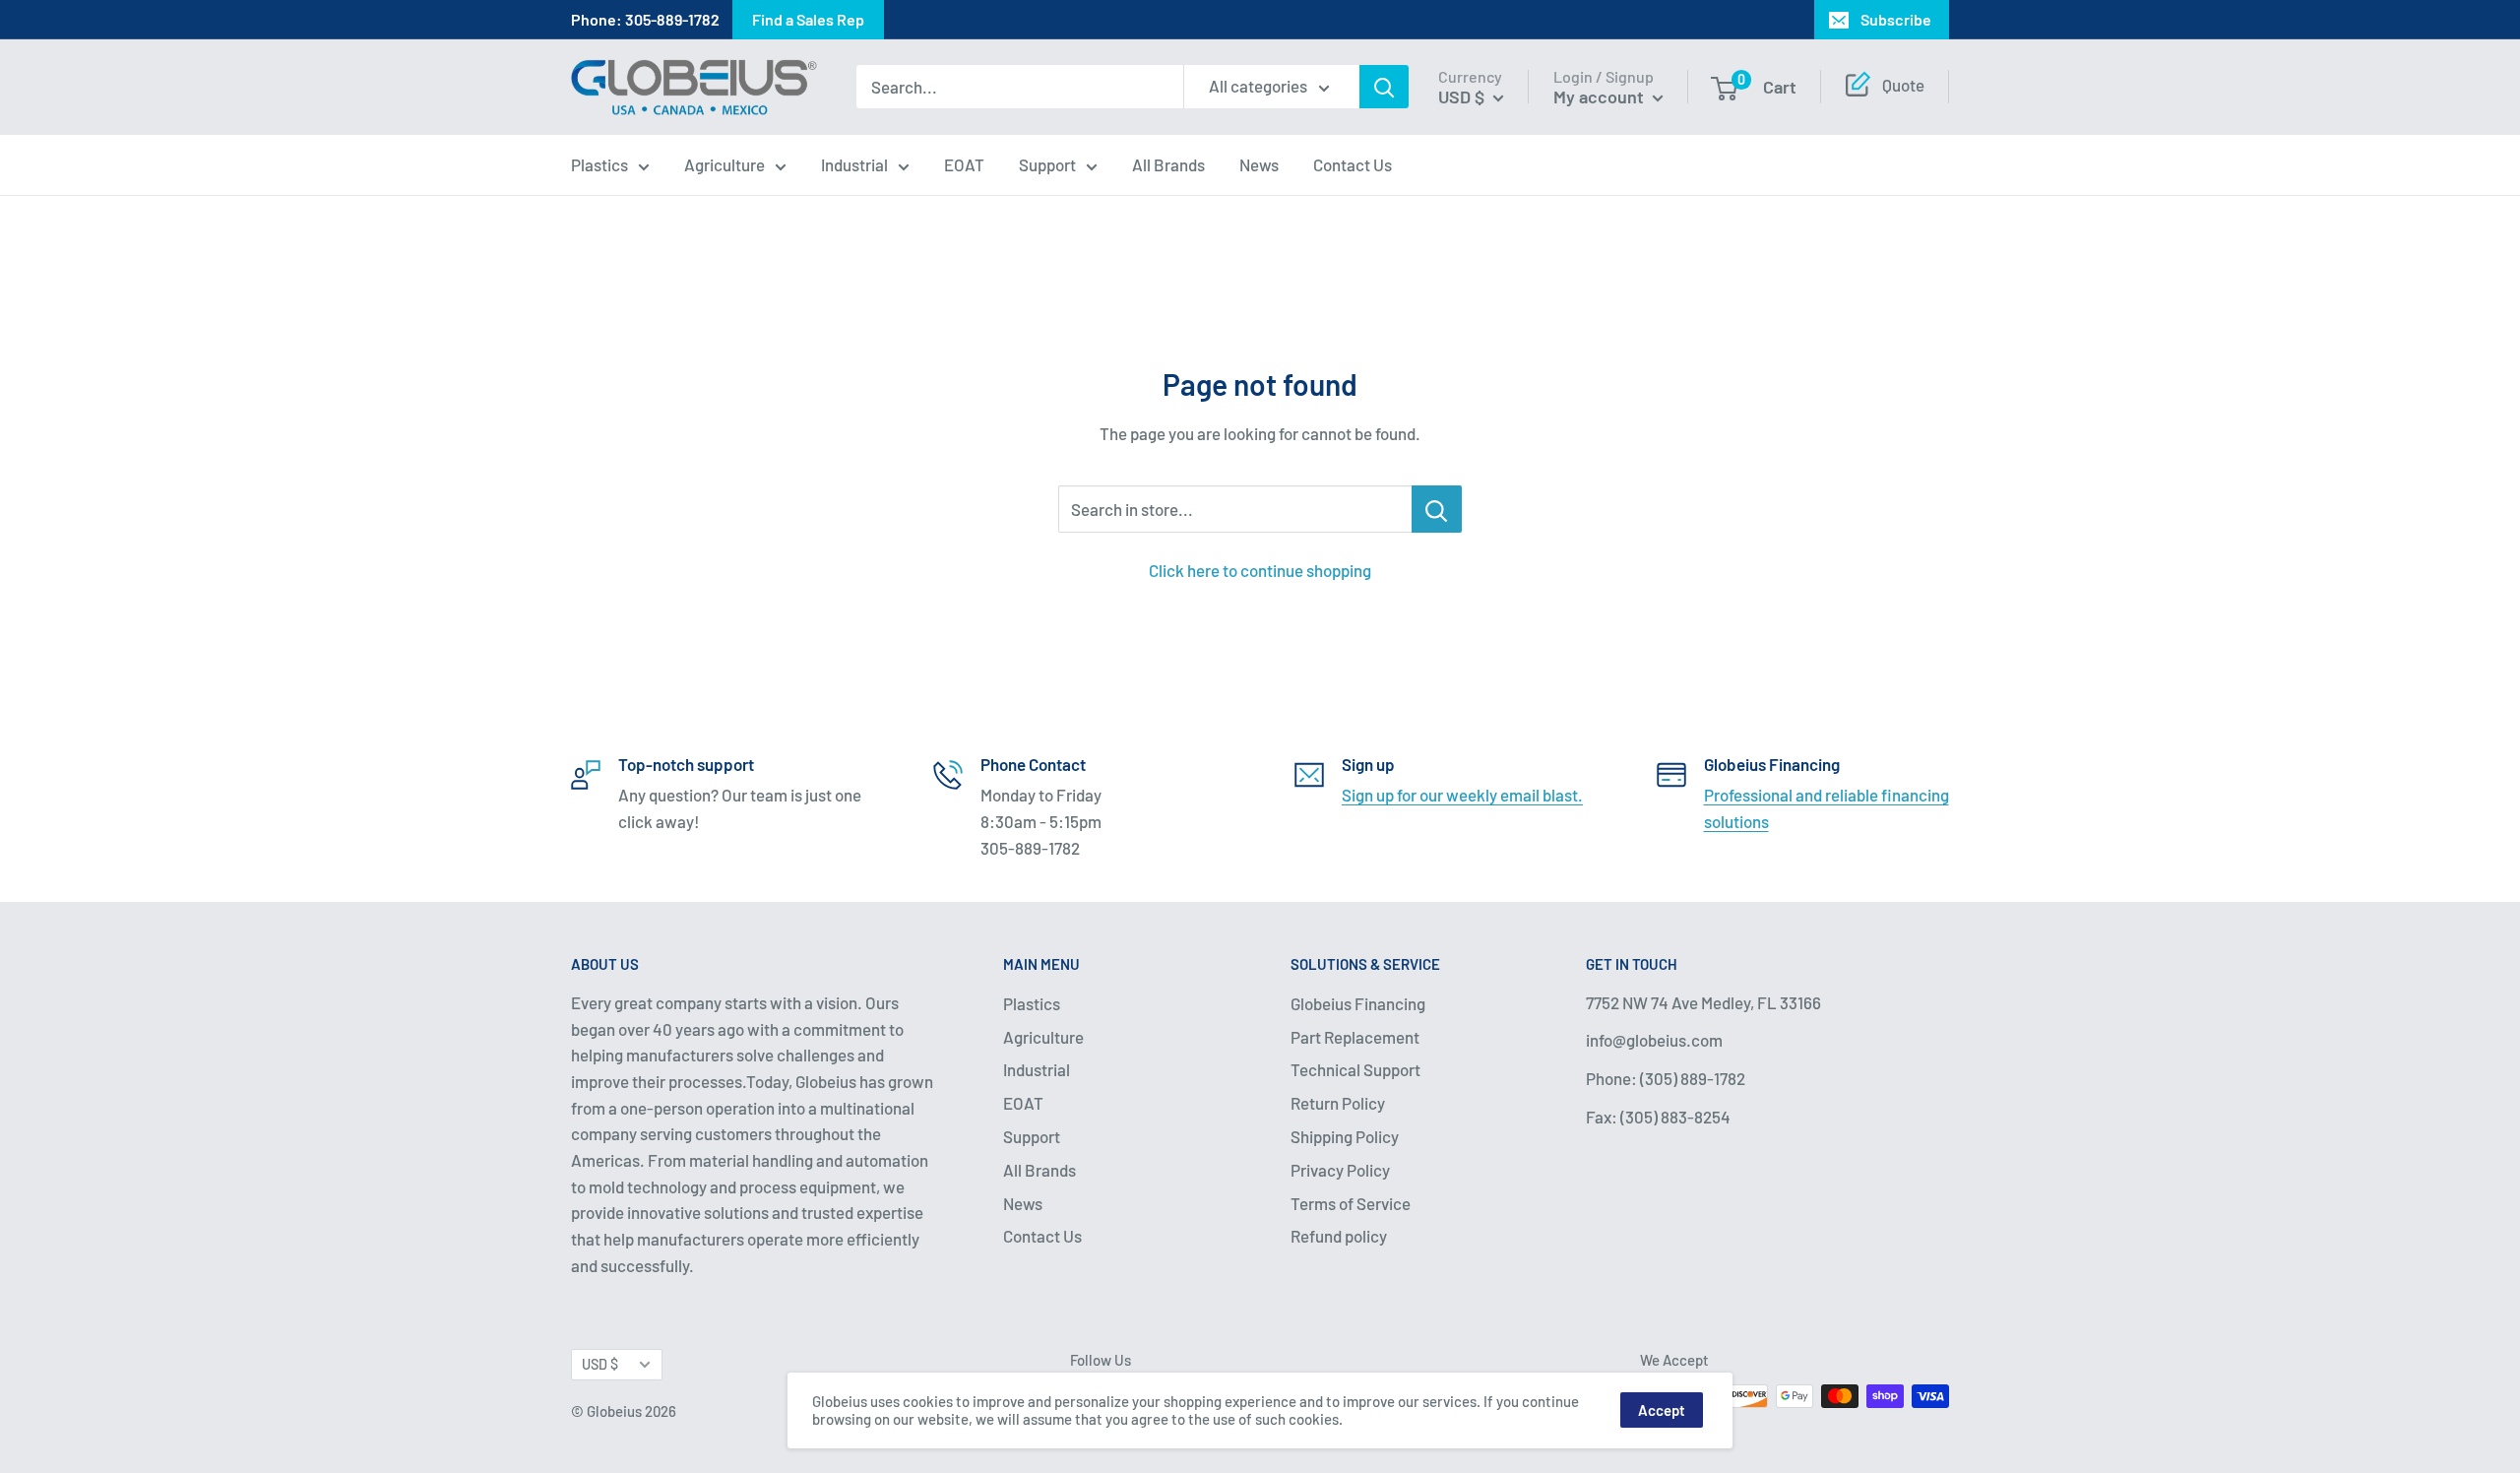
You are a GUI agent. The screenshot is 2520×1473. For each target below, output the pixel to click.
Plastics (599, 164)
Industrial (854, 164)
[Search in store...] (1437, 509)
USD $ (600, 1364)
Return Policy (1338, 1103)
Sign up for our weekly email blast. (1462, 795)
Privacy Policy (1340, 1170)
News (1259, 164)
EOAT (964, 164)
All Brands (1168, 164)
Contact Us (1353, 164)
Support (1047, 164)
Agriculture (724, 164)
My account (1601, 96)
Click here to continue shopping (1260, 570)
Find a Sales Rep (808, 19)
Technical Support (1355, 1069)
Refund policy (1339, 1236)
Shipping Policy (1345, 1136)
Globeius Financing (1358, 1003)
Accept (1662, 1410)
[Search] (1384, 88)
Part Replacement (1355, 1037)
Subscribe (1896, 19)
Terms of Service (1351, 1203)
